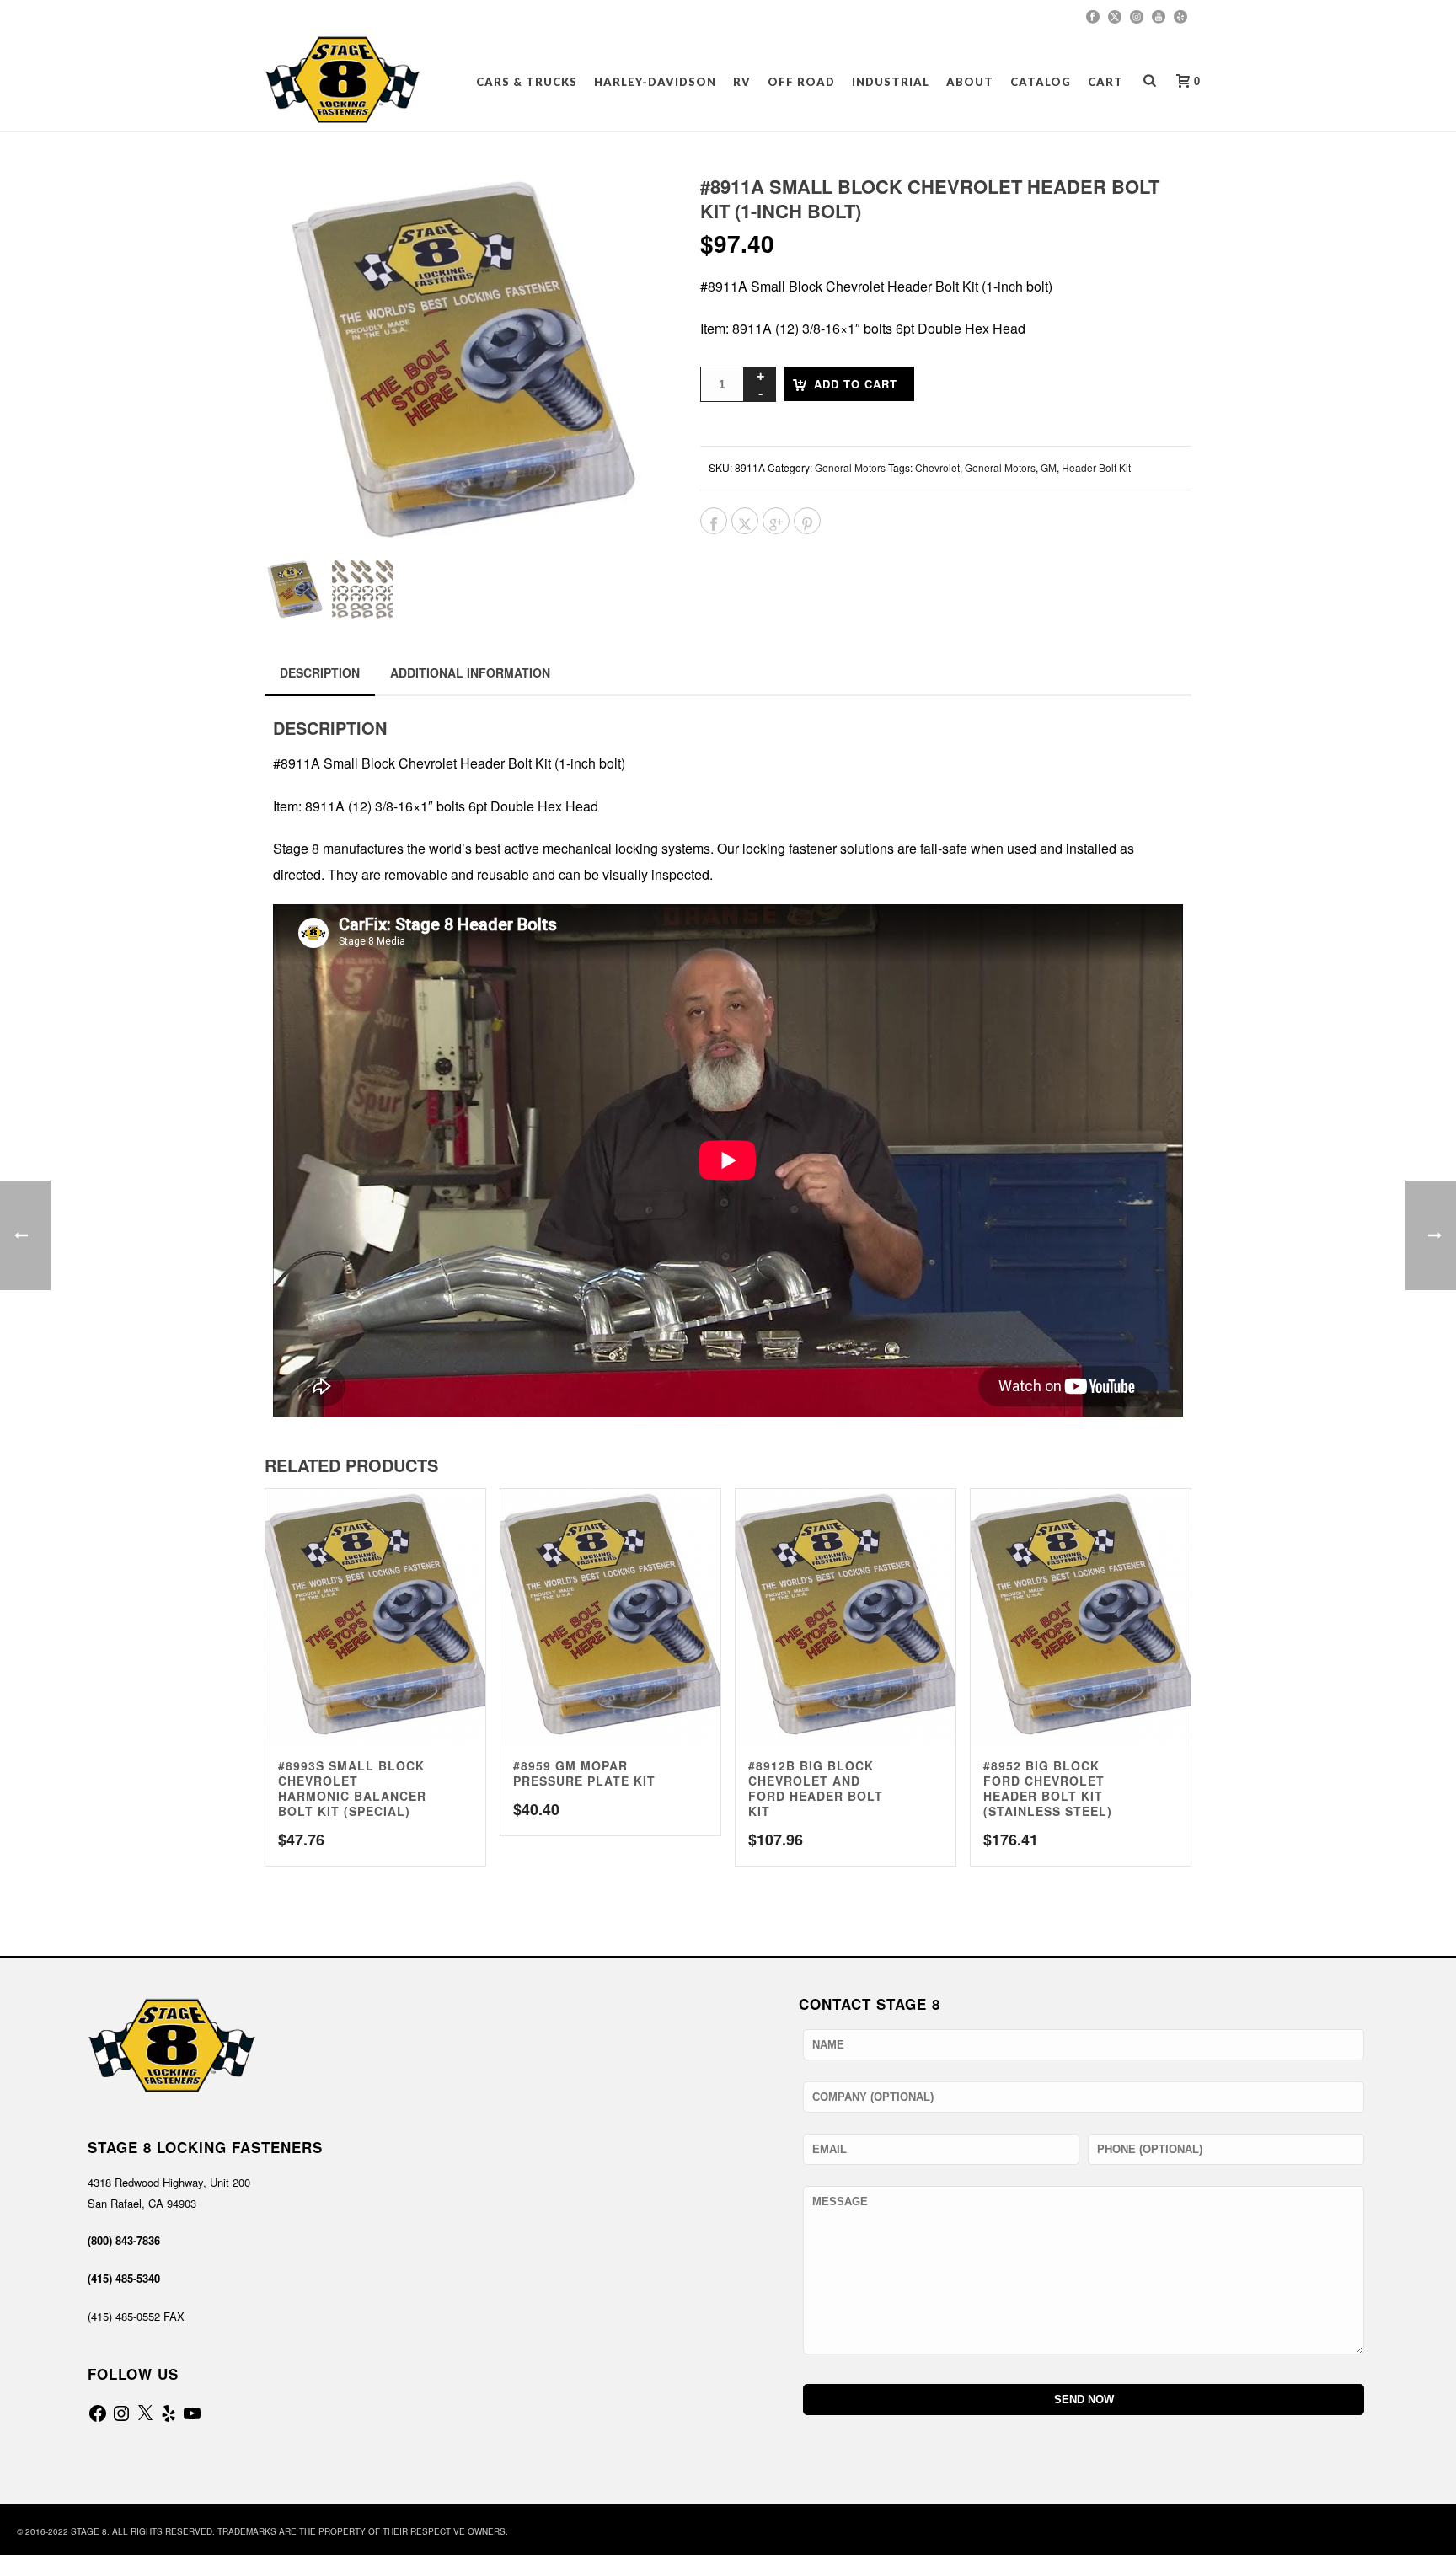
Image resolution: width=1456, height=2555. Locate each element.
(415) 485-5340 (124, 2278)
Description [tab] (320, 672)
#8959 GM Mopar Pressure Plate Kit (584, 1773)
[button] (629, 209)
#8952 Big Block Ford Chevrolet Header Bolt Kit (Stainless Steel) (1048, 1788)
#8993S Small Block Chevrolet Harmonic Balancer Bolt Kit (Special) (352, 1788)
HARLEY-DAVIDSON (655, 82)
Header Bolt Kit (1096, 467)
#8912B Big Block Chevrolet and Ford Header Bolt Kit (816, 1788)
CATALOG (1041, 82)
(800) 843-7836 (124, 2240)
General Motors (850, 467)
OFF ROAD (801, 82)
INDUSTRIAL (891, 82)
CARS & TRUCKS (527, 82)
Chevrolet (937, 467)
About (970, 82)
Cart (1105, 82)
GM (1049, 467)
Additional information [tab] (470, 672)
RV (742, 82)
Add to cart (856, 384)
